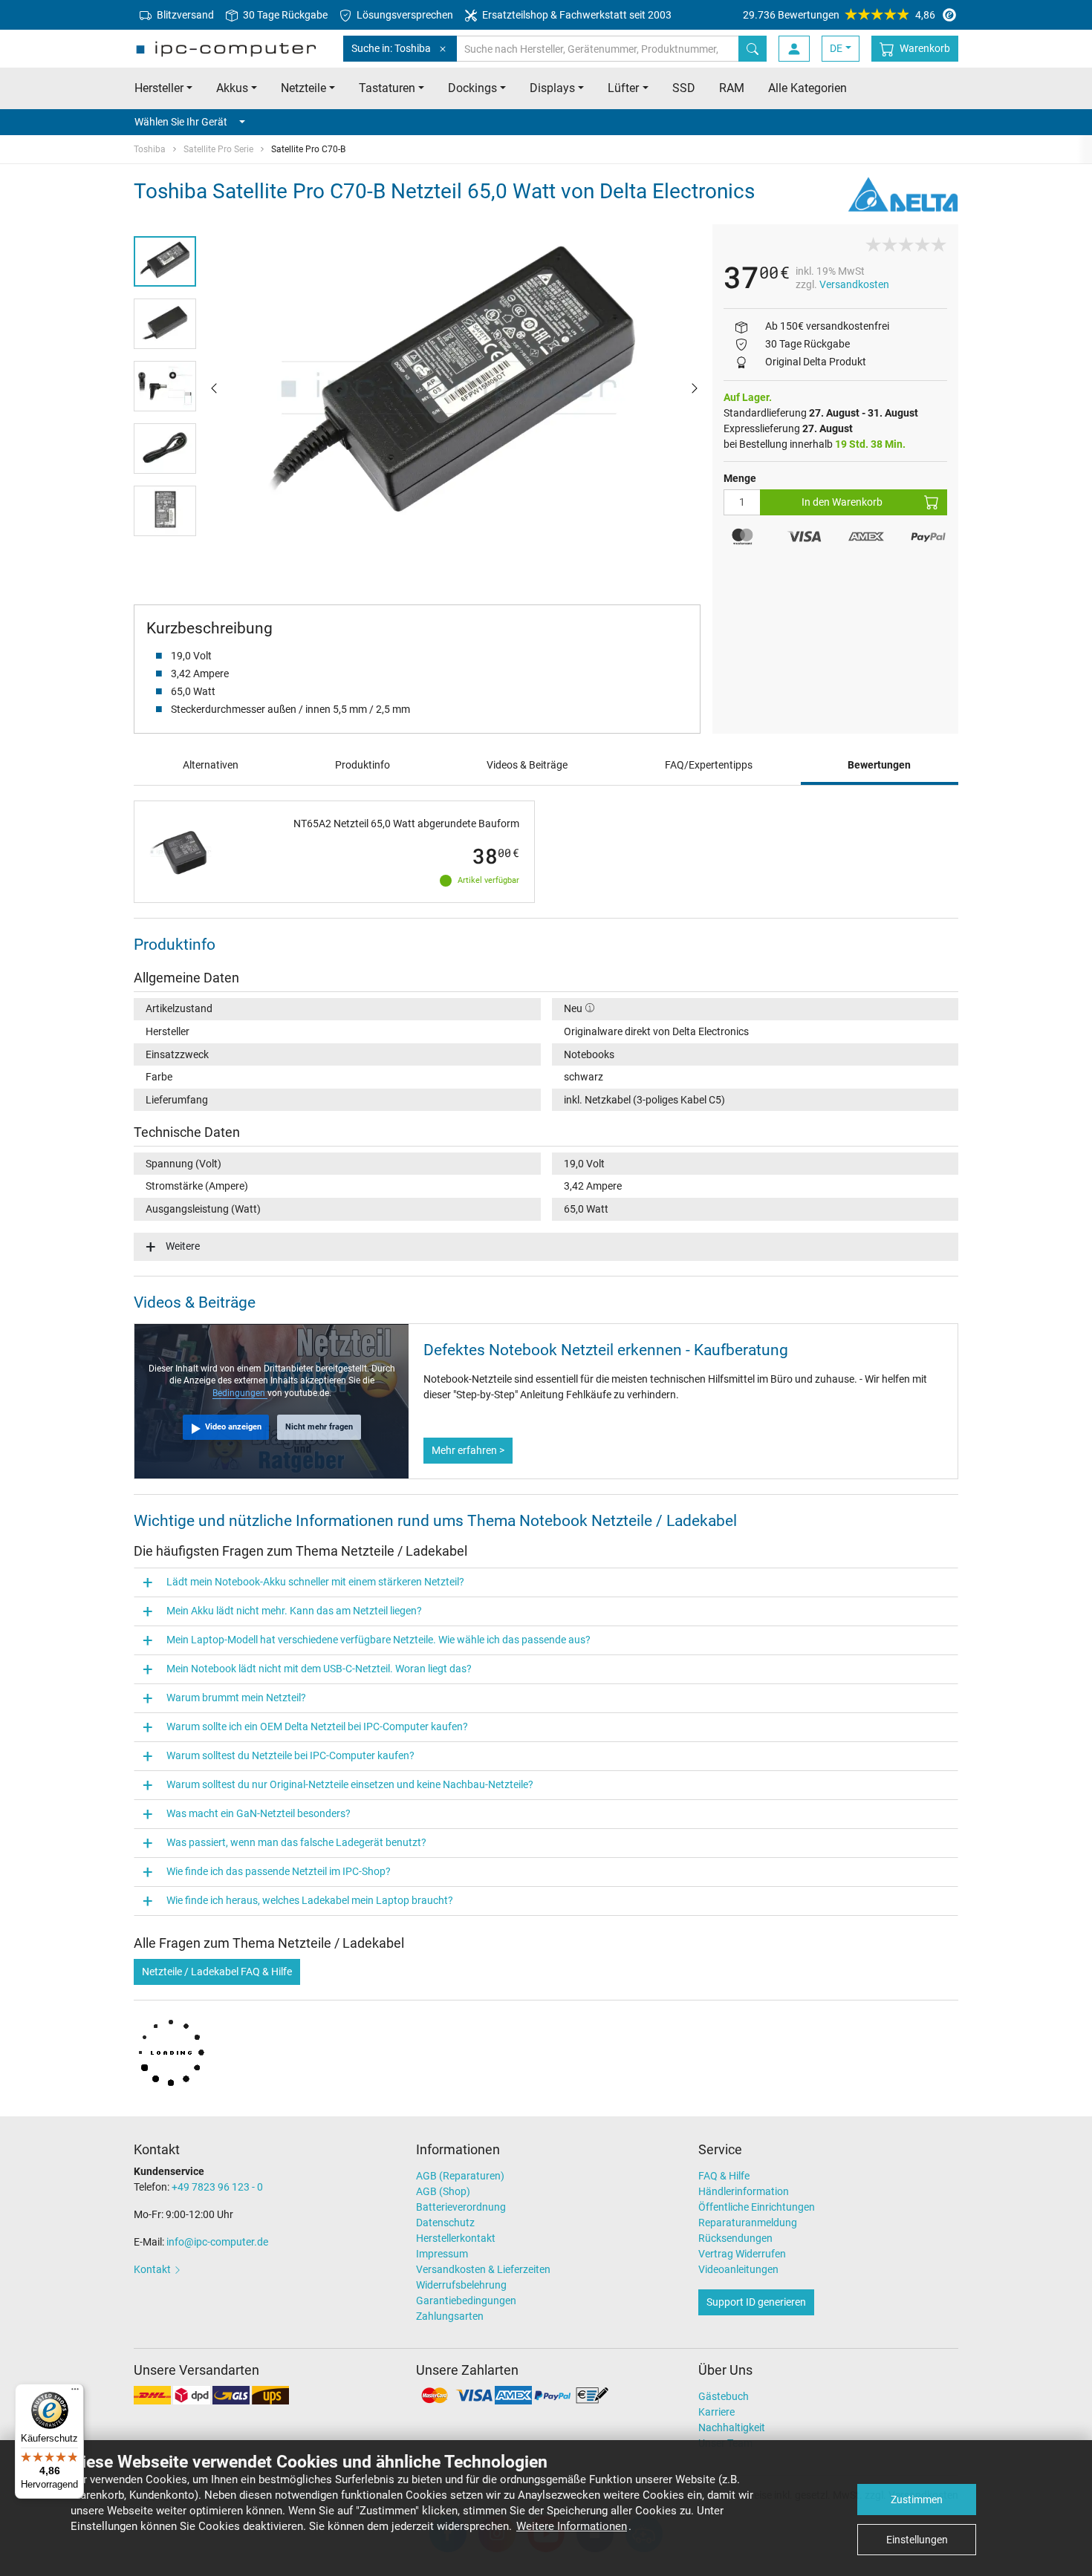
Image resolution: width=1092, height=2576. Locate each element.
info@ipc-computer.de (217, 2242)
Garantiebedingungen (466, 2301)
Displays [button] (552, 88)
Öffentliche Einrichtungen (757, 2207)
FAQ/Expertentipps (709, 765)
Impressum (442, 2254)
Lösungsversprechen (404, 15)
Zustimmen (917, 2500)
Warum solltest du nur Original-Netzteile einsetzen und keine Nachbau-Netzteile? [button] (350, 1784)
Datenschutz (445, 2223)
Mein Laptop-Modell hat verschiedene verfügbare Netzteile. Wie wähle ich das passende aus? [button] (378, 1640)
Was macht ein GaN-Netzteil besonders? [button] (259, 1813)
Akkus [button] (232, 88)
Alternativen (211, 765)
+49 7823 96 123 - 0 (217, 2187)
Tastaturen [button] (387, 88)
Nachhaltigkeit (732, 2427)
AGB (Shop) (443, 2191)
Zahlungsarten (450, 2316)
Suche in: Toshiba (391, 48)
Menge (740, 478)
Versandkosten (854, 284)
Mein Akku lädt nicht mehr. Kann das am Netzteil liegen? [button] (294, 1611)
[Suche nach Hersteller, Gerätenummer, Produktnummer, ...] (753, 49)
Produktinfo (363, 765)
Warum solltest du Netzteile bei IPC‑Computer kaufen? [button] (290, 1755)
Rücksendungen (735, 2238)
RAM (732, 88)
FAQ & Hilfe (724, 2176)
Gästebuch (724, 2396)
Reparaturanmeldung (748, 2223)
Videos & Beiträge (527, 765)
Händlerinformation (744, 2191)
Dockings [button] (472, 88)
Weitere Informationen (572, 2526)
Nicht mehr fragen (319, 1427)
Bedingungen (240, 1393)
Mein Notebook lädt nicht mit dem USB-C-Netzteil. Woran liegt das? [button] (319, 1669)
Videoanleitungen (738, 2269)
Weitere (183, 1246)
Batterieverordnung (461, 2207)
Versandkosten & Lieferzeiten (483, 2269)
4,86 (839, 15)
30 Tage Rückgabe (284, 15)
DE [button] (836, 48)
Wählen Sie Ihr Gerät (181, 122)
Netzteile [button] (303, 88)
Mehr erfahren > (468, 1450)
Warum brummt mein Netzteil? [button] (236, 1698)
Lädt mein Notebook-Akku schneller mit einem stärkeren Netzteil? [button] (315, 1582)
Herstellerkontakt (456, 2238)
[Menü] (75, 2393)
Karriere (716, 2412)
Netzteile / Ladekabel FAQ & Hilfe (217, 1972)
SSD (684, 88)
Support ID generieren (756, 2302)
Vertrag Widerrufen (742, 2254)
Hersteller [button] (159, 88)
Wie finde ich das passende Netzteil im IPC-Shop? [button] (279, 1871)
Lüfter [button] (623, 88)
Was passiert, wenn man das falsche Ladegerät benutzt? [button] (296, 1842)
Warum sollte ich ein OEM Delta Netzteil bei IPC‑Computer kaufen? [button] (317, 1726)
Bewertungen (879, 765)
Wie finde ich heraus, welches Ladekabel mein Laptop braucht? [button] (310, 1900)
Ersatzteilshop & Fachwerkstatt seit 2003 (576, 15)
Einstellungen (917, 2540)
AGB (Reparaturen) (460, 2176)
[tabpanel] (454, 388)
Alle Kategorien (807, 88)
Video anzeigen (233, 1427)
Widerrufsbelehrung (461, 2285)
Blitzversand (184, 15)
